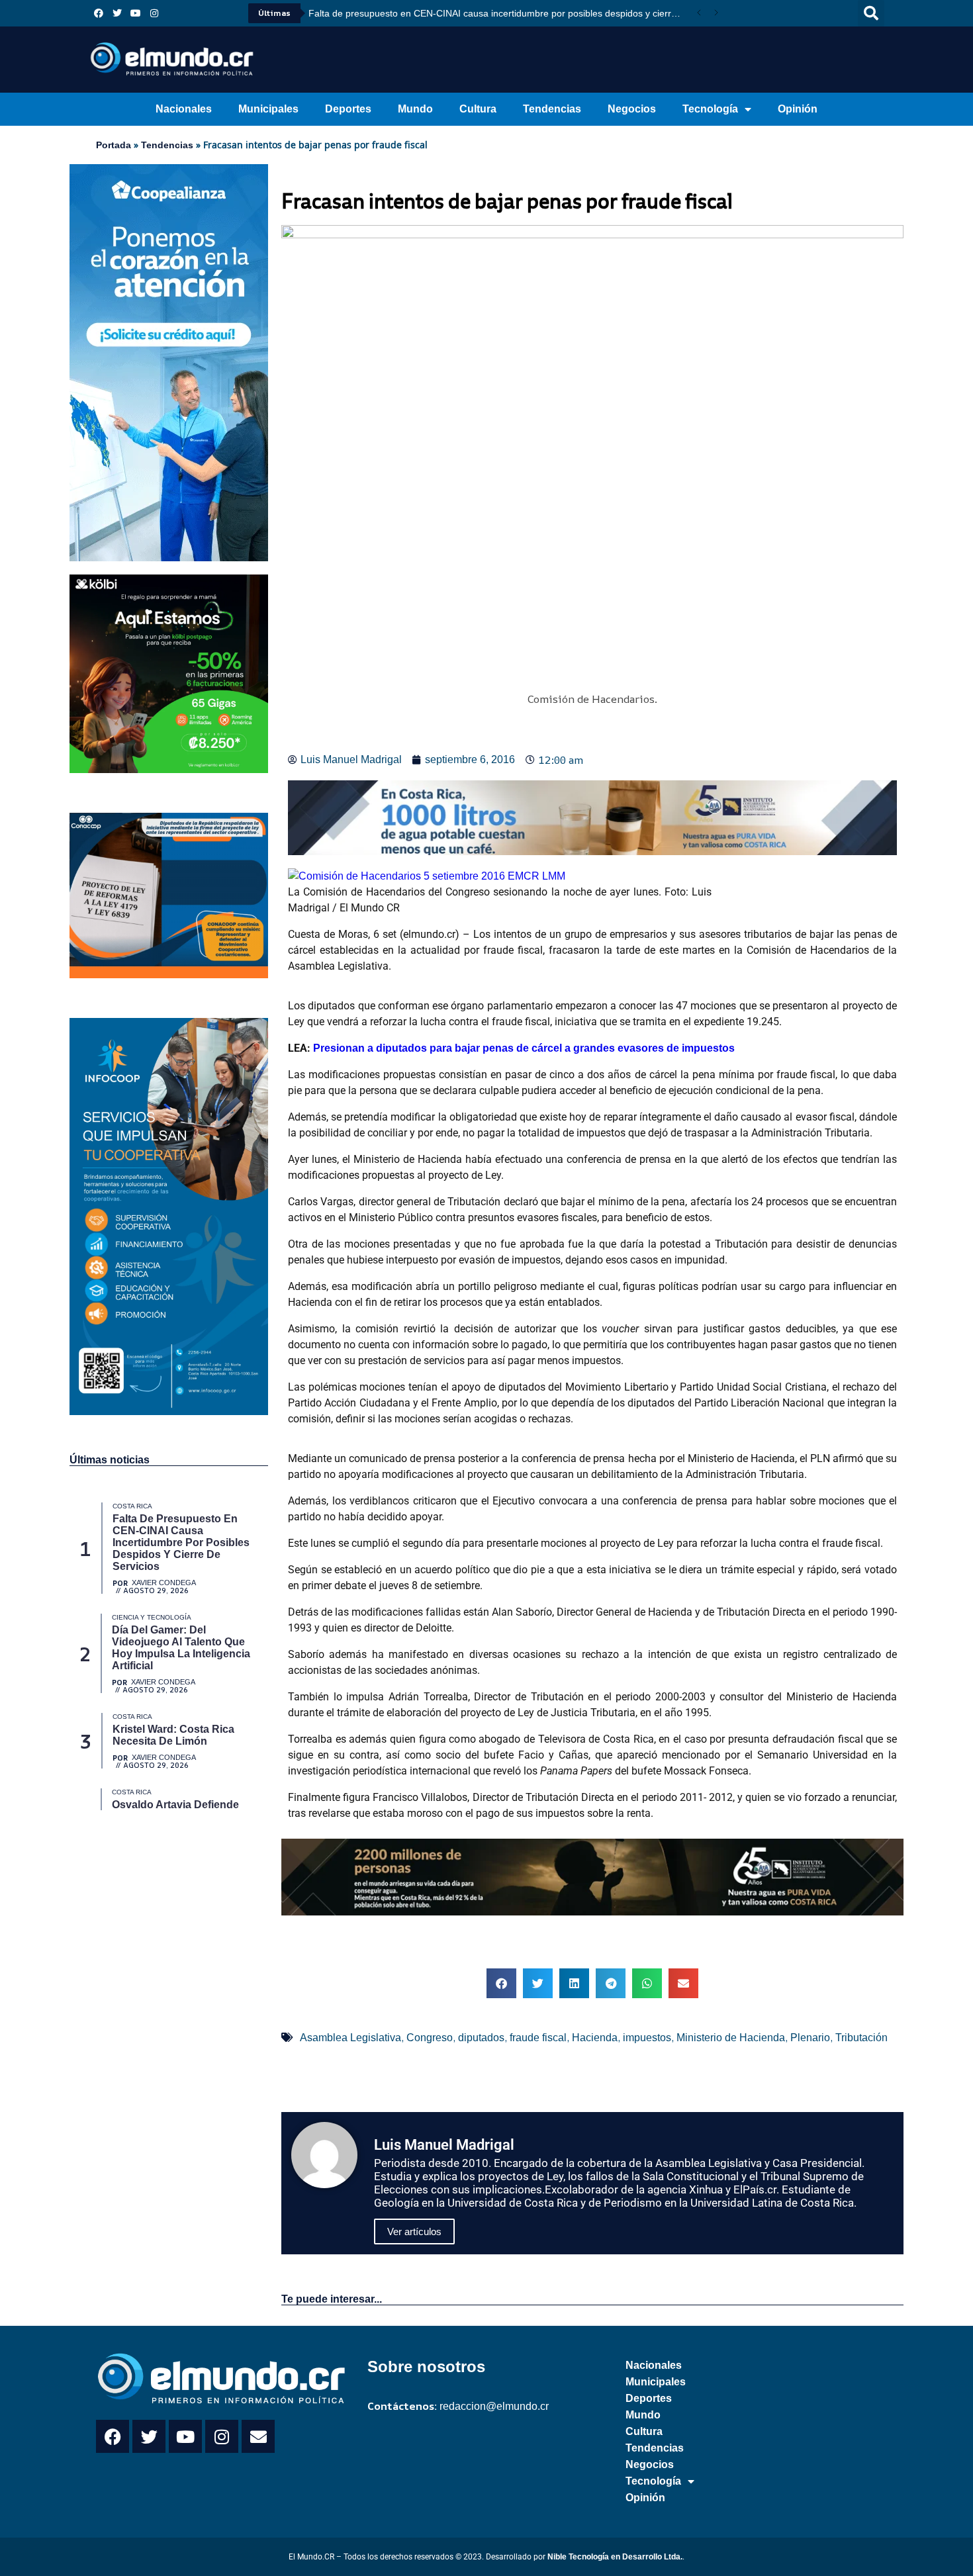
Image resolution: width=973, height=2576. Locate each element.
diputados (481, 2038)
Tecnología (710, 109)
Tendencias (552, 109)
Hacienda (595, 2038)
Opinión (798, 109)
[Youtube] (136, 13)
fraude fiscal (538, 2038)
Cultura (478, 109)
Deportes (348, 109)
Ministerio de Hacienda (731, 2038)
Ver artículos (414, 2231)
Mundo (415, 109)
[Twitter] (117, 13)
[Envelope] (258, 2436)
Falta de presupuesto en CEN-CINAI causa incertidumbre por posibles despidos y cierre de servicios (499, 13)
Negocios (632, 109)
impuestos (647, 2038)
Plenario (810, 2038)
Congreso (430, 2038)
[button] (871, 13)
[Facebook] (99, 13)
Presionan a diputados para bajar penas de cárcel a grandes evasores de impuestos (524, 1048)
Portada (114, 145)
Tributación (861, 2038)
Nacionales (184, 109)
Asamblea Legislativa (350, 2038)
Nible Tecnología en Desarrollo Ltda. (615, 2557)
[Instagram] (154, 13)
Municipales (268, 109)
